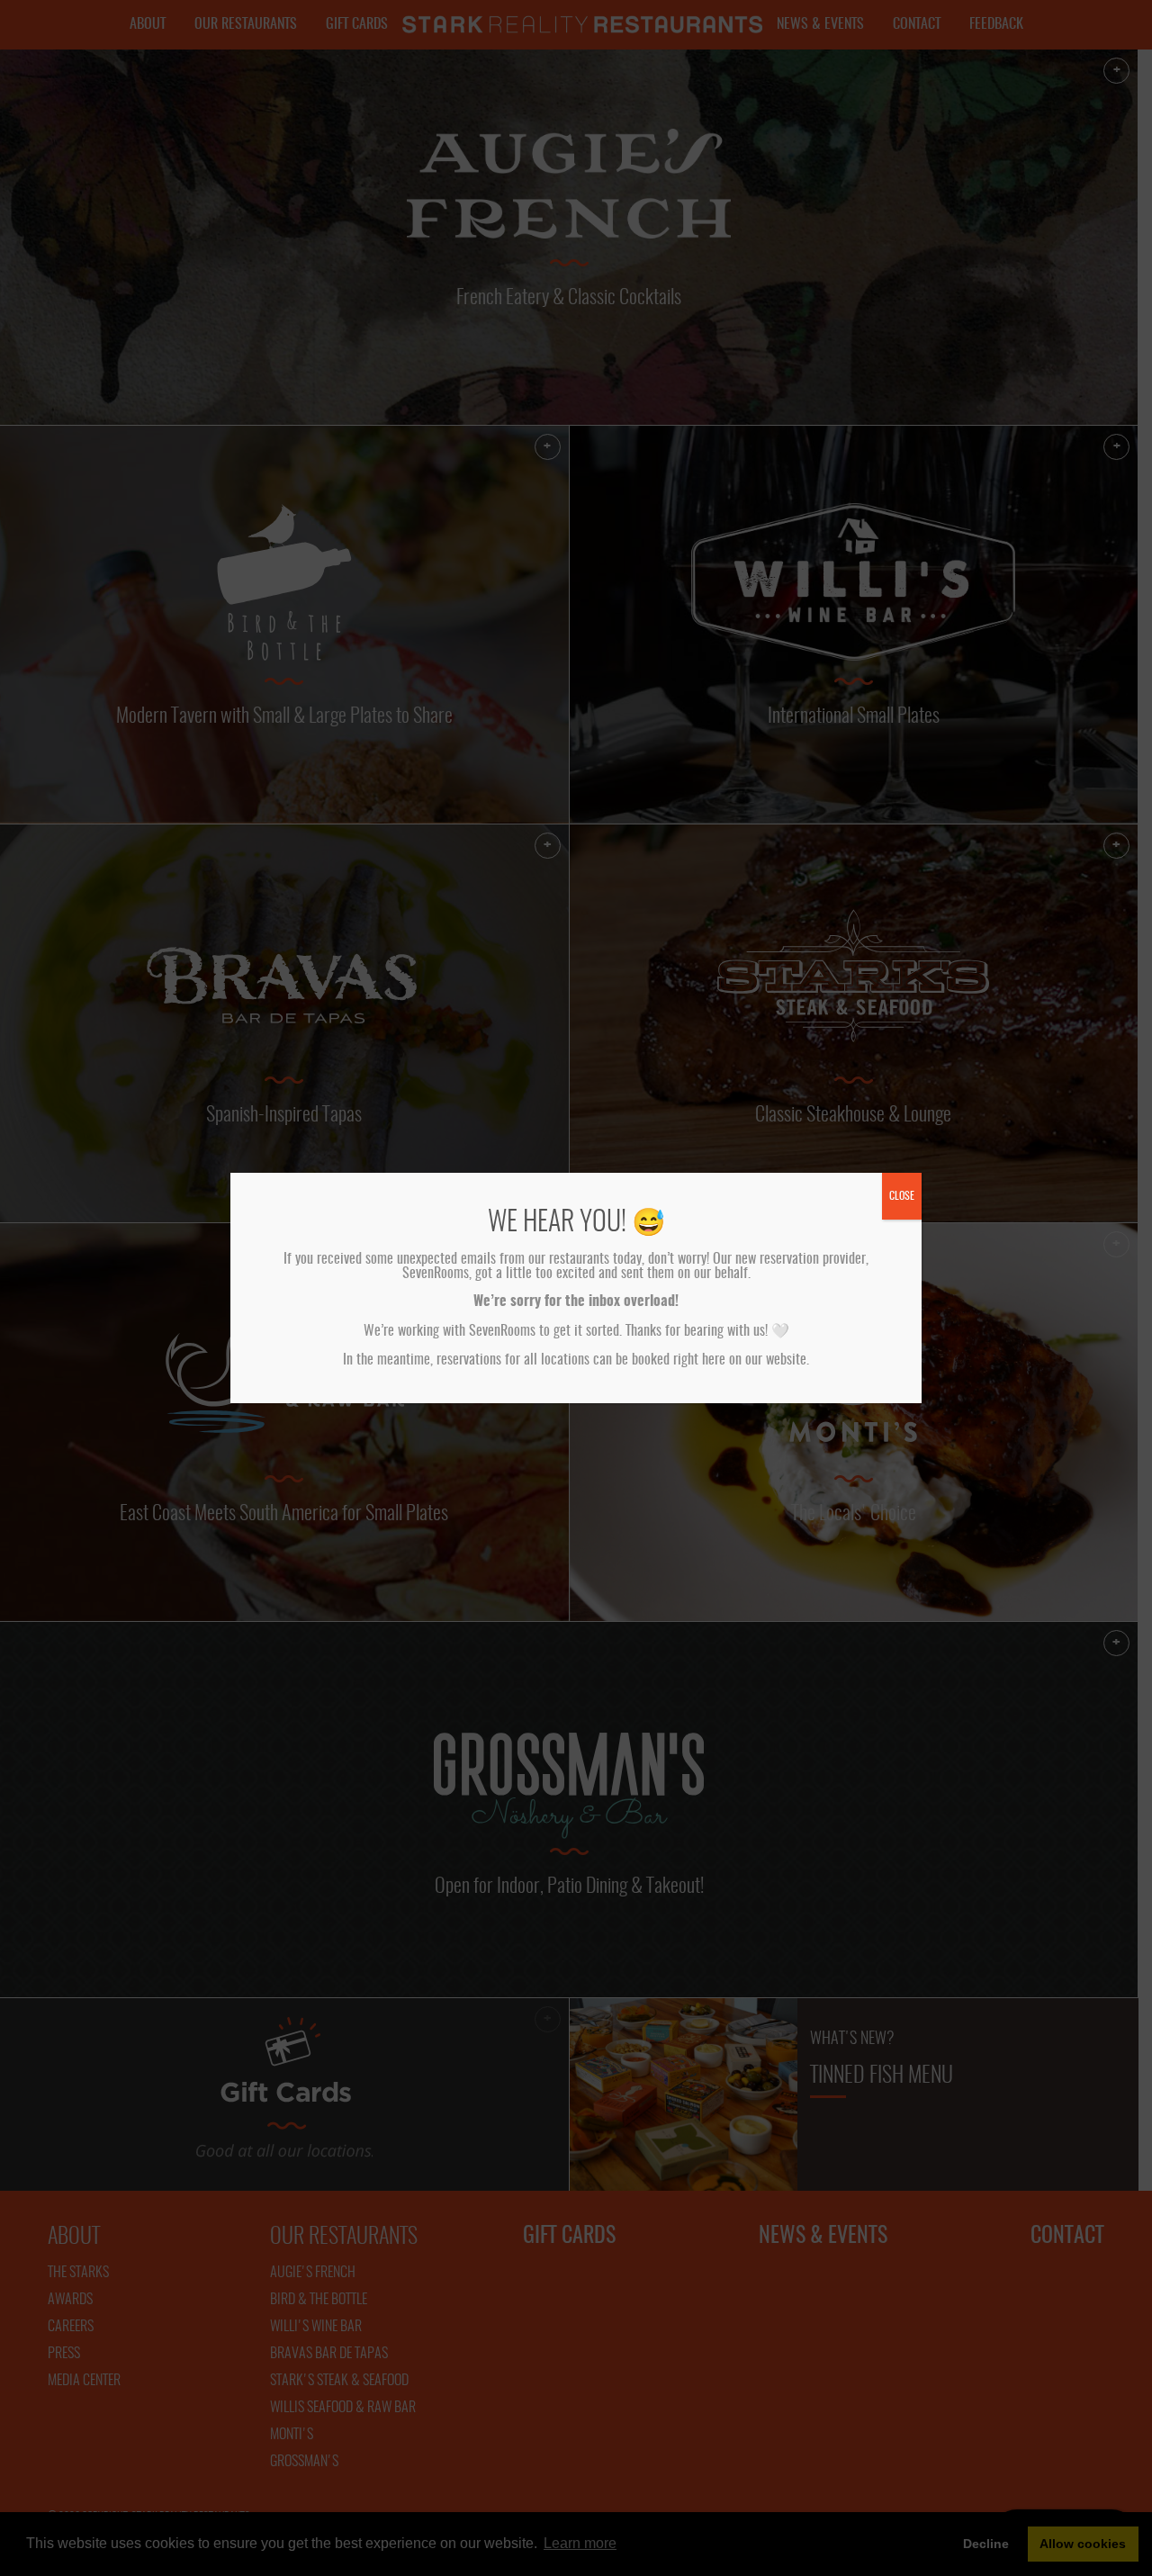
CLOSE (902, 1196)
